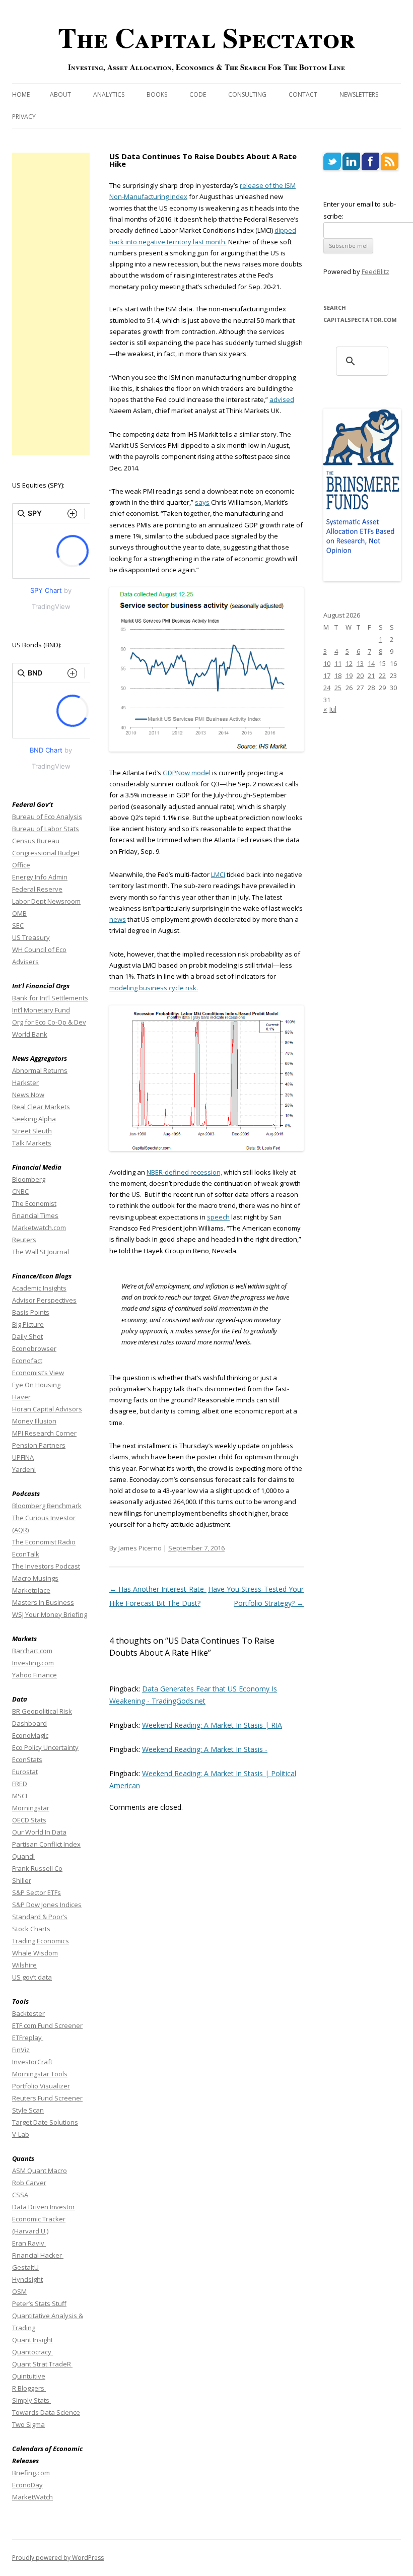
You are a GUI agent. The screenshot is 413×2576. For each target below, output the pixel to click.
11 (338, 663)
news (118, 919)
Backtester (28, 2013)
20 (360, 675)
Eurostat (25, 1772)
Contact (303, 94)
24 (327, 688)
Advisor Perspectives (44, 1300)
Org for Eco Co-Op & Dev (49, 1022)
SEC (18, 925)
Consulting (247, 94)
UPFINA (23, 1457)
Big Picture (28, 1324)
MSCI (20, 1796)
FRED (20, 1784)
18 (338, 675)
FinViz (21, 2050)
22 (382, 675)
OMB (19, 913)
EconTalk (26, 1554)
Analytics (109, 94)
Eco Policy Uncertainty (45, 1747)
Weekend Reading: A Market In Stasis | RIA (212, 1725)
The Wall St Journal (41, 1252)
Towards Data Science (46, 2412)
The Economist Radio (44, 1542)
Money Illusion (34, 1421)
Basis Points (31, 1312)
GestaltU (25, 2267)
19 (349, 675)
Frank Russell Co (37, 1868)
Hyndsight (27, 2279)
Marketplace (31, 1590)
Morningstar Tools (40, 2074)
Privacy (24, 117)
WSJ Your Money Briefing (50, 1614)
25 (338, 688)
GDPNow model (187, 773)
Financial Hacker (38, 2255)
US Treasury (31, 937)
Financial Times (35, 1215)
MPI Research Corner (44, 1433)
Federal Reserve (37, 889)
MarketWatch (32, 2497)
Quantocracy (32, 2352)
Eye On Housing (36, 1385)
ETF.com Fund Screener (47, 2025)
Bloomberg (29, 1179)
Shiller (22, 1880)
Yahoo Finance (35, 1675)
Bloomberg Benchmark (47, 1506)
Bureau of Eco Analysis (47, 817)
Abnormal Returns (40, 1070)
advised (282, 399)
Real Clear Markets (41, 1107)
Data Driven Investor (44, 2207)
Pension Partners (39, 1445)
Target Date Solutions (45, 2122)
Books (157, 94)
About (60, 94)
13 (360, 663)
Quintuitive (29, 2376)
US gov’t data (32, 1977)
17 (327, 675)
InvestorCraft (32, 2062)
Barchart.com (32, 1651)
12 (349, 663)
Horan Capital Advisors (47, 1409)
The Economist (34, 1203)
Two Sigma (28, 2424)
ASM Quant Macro (40, 2171)
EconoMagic (30, 1735)
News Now (28, 1095)
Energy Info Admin (40, 877)
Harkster (25, 1082)
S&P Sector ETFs (37, 1892)
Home (21, 94)
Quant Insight (32, 2340)
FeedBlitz (375, 272)
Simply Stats (31, 2400)
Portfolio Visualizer (41, 2086)
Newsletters (359, 94)
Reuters (24, 1240)
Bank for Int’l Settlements (50, 998)
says (202, 502)
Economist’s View (38, 1373)
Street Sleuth (32, 1131)
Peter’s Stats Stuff (39, 2303)
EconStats (27, 1759)
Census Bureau (36, 841)
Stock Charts (31, 1929)
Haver (21, 1397)
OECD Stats (29, 1820)
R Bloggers (29, 2388)
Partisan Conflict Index (46, 1844)
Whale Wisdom (35, 1953)
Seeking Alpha (34, 1119)
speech (218, 1217)
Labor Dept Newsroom (46, 901)
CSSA (20, 2195)
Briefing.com (31, 2473)
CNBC (20, 1191)
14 (371, 663)
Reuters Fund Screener (47, 2098)
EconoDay (27, 2485)
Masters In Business (43, 1602)
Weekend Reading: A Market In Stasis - (205, 1749)
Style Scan (28, 2110)
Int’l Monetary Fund (41, 1010)
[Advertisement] (51, 304)
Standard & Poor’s (40, 1917)
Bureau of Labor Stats (46, 829)
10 (327, 663)
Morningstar (31, 1808)
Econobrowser (34, 1348)
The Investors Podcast (46, 1566)
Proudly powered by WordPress (58, 2558)
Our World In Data (39, 1832)
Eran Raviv (29, 2243)
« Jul (330, 709)
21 (371, 675)
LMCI (218, 874)
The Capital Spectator (206, 37)
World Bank (30, 1034)
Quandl (23, 1856)
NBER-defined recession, (184, 1172)
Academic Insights (39, 1288)
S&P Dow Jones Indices (47, 1905)
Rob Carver (29, 2183)
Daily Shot (27, 1336)
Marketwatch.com (39, 1228)
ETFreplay (28, 2038)
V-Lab (21, 2134)
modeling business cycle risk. (154, 988)
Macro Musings (35, 1578)
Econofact (27, 1361)
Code (198, 94)
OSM (19, 2291)
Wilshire (24, 1965)
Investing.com (33, 1663)
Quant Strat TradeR (42, 2364)
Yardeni (24, 1469)
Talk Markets (32, 1143)
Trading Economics (41, 1941)
